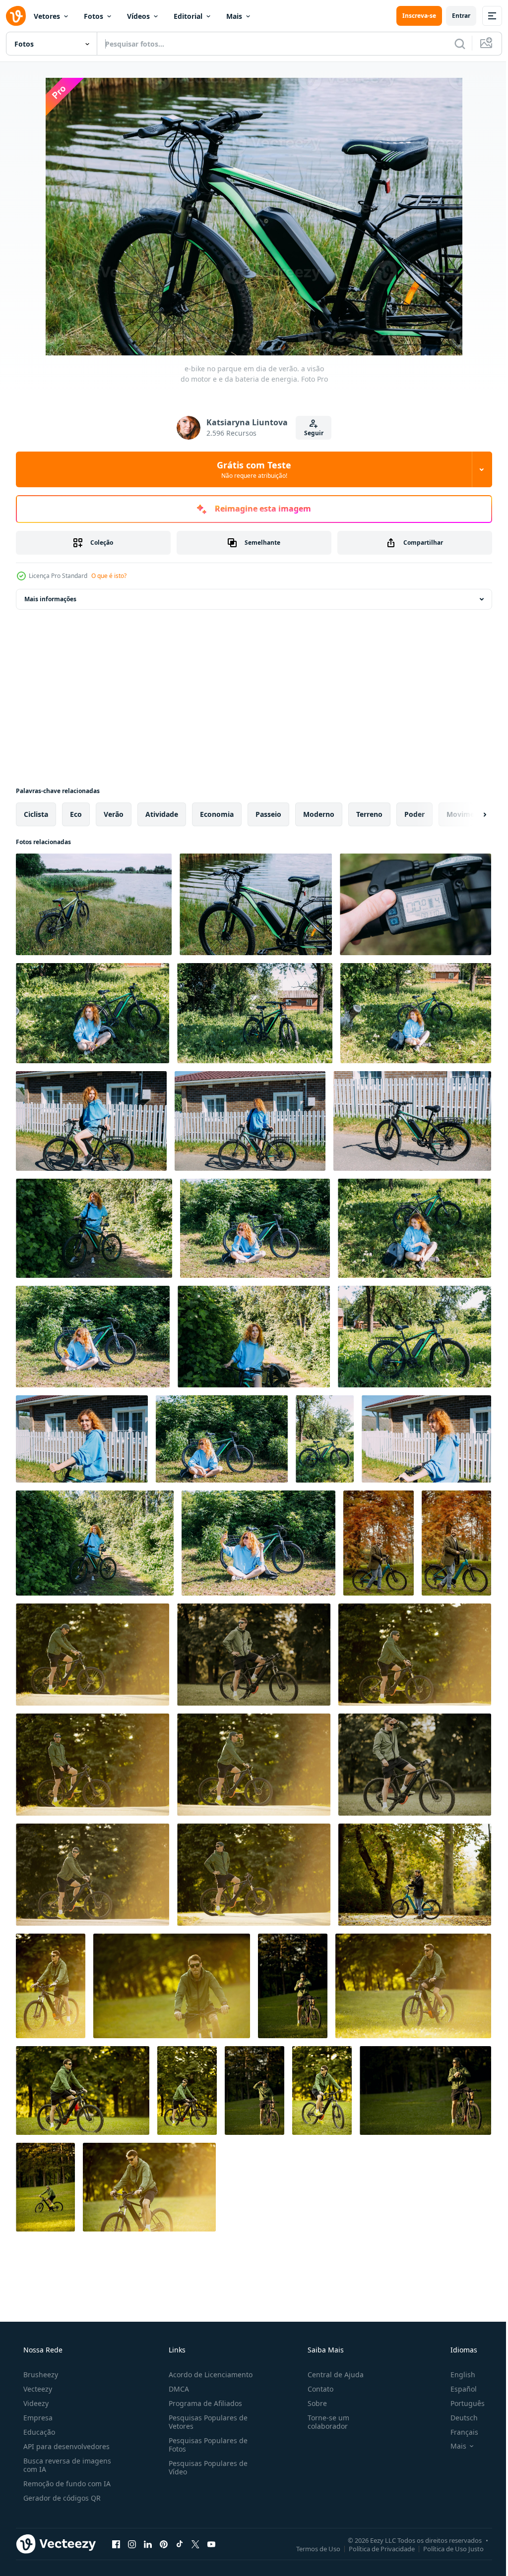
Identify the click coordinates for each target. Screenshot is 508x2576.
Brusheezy (40, 2375)
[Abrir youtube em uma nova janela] (211, 2544)
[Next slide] (469, 814)
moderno (319, 814)
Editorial (188, 16)
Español (457, 2389)
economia (217, 814)
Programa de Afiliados (202, 2403)
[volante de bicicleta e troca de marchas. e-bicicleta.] (415, 904)
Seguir (310, 433)
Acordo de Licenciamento (208, 2375)
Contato (316, 2389)
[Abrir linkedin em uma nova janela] (148, 2544)
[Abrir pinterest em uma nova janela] (164, 2544)
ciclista (36, 814)
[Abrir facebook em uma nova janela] (116, 2544)
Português (461, 2403)
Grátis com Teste (251, 469)
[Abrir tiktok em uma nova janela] (180, 2544)
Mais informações (50, 599)
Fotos (94, 16)
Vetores (47, 16)
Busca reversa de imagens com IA (66, 2465)
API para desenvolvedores (65, 2446)
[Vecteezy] (16, 16)
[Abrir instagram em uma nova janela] (132, 2544)
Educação (38, 2432)
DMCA (176, 2389)
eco (76, 814)
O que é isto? (109, 576)
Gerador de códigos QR (61, 2498)
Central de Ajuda (331, 2375)
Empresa (37, 2418)
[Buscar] (452, 44)
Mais (234, 16)
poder (414, 814)
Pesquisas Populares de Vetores (205, 2422)
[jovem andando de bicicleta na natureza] (93, 1655)
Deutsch (458, 2418)
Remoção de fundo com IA (66, 2484)
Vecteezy (37, 2389)
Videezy (35, 2403)
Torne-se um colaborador (323, 2422)
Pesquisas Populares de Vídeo (205, 2467)
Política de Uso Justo (446, 2548)
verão (114, 814)
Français (458, 2432)
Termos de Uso (311, 2548)
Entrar (454, 16)
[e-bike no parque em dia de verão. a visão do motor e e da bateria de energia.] (94, 904)
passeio (268, 814)
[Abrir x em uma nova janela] (195, 2544)
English (456, 2375)
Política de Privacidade (374, 2548)
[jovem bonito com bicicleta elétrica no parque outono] (379, 1543)
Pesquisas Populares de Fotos (205, 2445)
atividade (162, 814)
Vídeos (138, 16)
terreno (369, 814)
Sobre (312, 2403)
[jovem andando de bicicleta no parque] (51, 1986)
